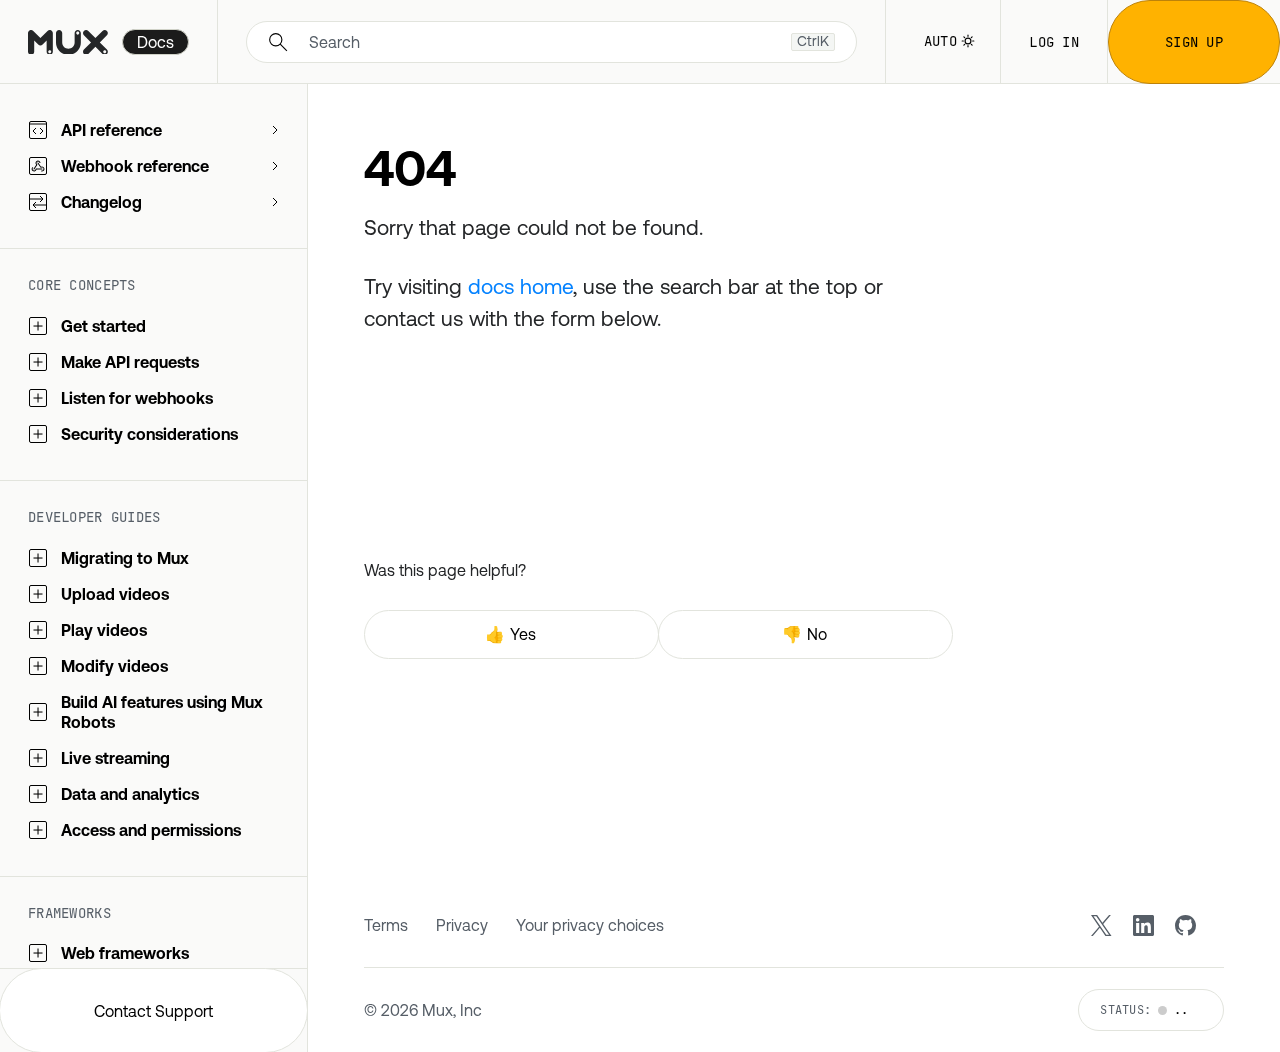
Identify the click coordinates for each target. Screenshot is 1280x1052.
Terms (386, 925)
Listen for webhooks (137, 398)
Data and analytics (130, 794)
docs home (520, 286)
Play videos (104, 630)
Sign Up (1194, 42)
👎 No (804, 634)
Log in (1054, 42)
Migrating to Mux (125, 558)
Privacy (462, 925)
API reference (111, 130)
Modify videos (114, 666)
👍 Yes (511, 634)
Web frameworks (125, 953)
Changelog (101, 202)
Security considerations (149, 434)
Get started (103, 326)
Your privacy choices (590, 925)
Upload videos (115, 594)
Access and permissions (151, 830)
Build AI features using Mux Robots (162, 712)
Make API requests (130, 362)
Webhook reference (135, 166)
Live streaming (115, 758)
